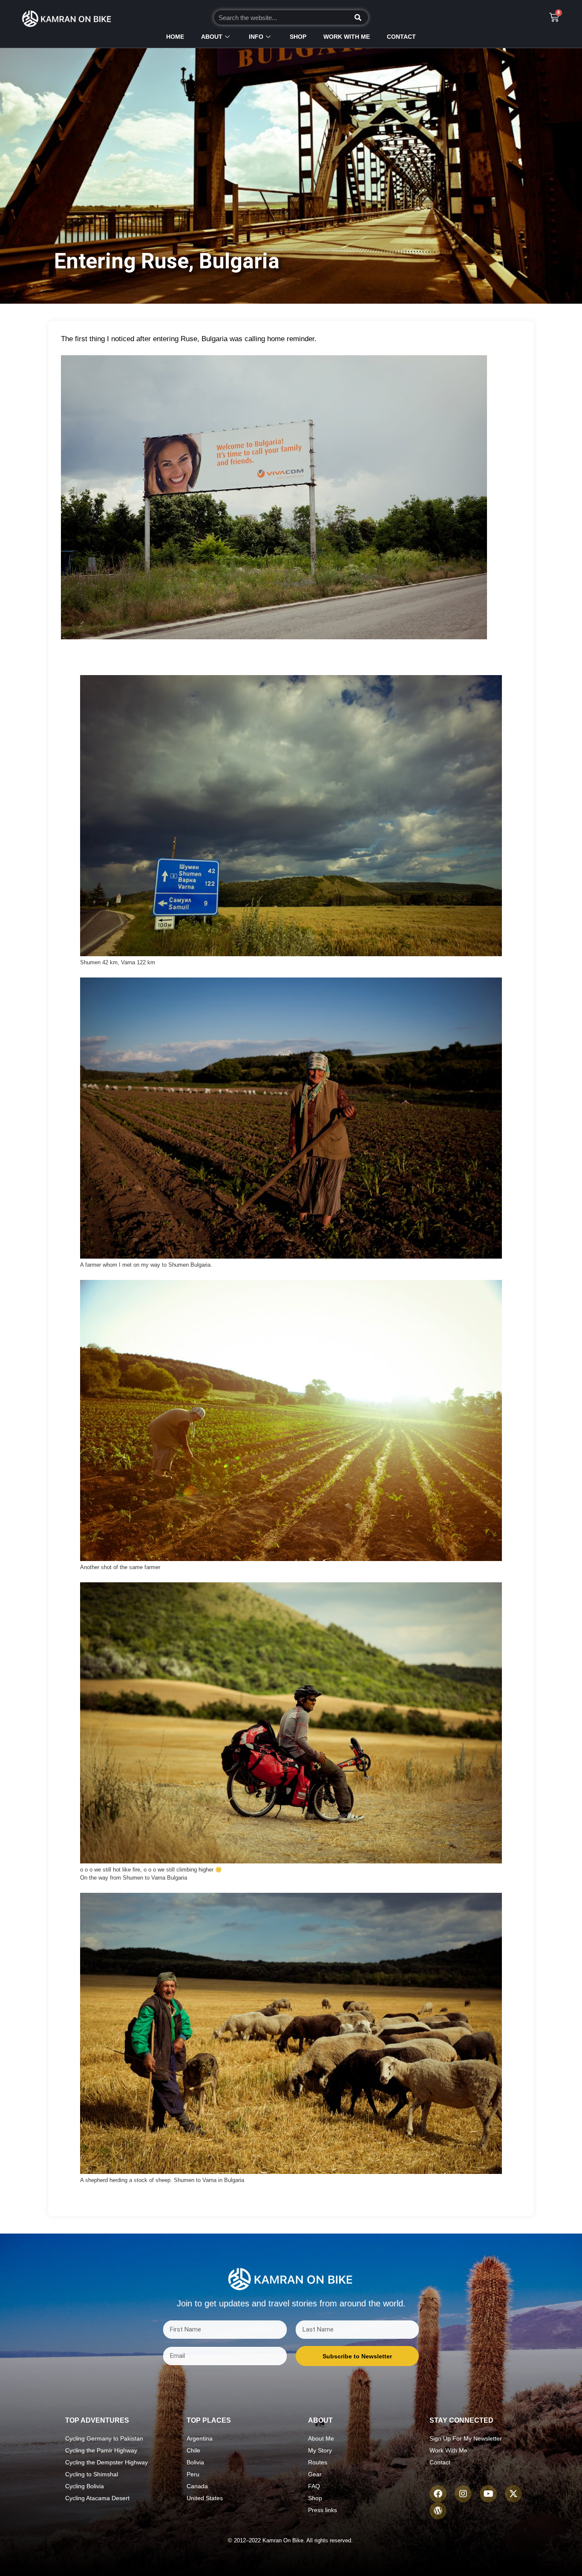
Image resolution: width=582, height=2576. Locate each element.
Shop (298, 37)
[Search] (358, 17)
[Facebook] (438, 2494)
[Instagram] (463, 2494)
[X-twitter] (513, 2494)
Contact (401, 37)
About (212, 37)
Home (175, 37)
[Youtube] (488, 2494)
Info (256, 37)
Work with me (347, 37)
